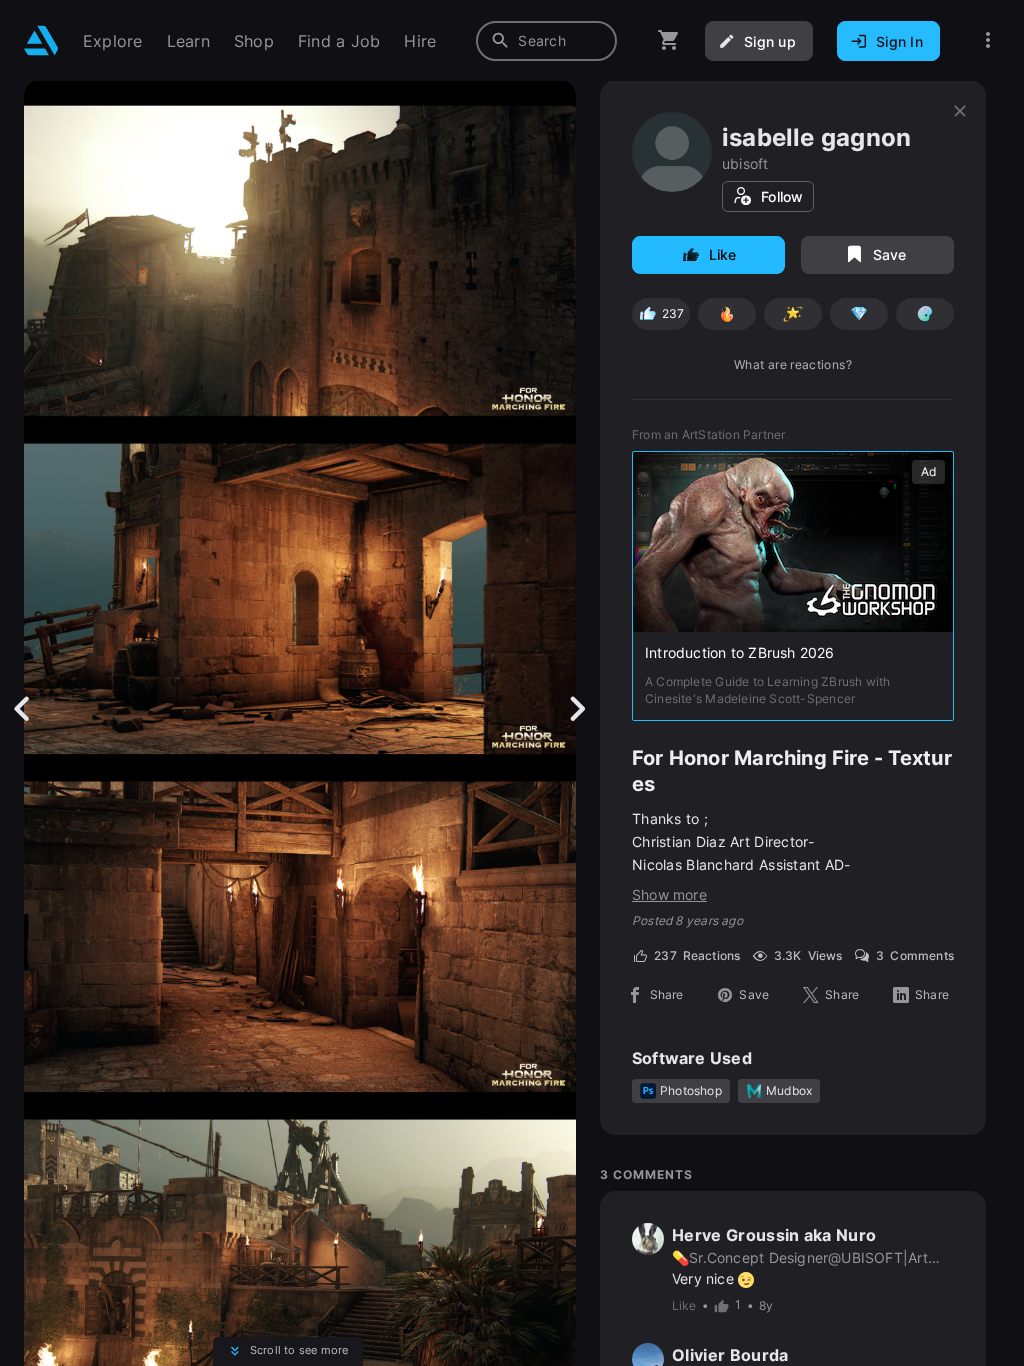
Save (890, 254)
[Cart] (669, 40)
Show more (669, 894)
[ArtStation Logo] (41, 40)
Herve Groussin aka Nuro (774, 1235)
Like (723, 254)
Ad (928, 471)
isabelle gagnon (816, 137)
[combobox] (546, 41)
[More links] (988, 40)
